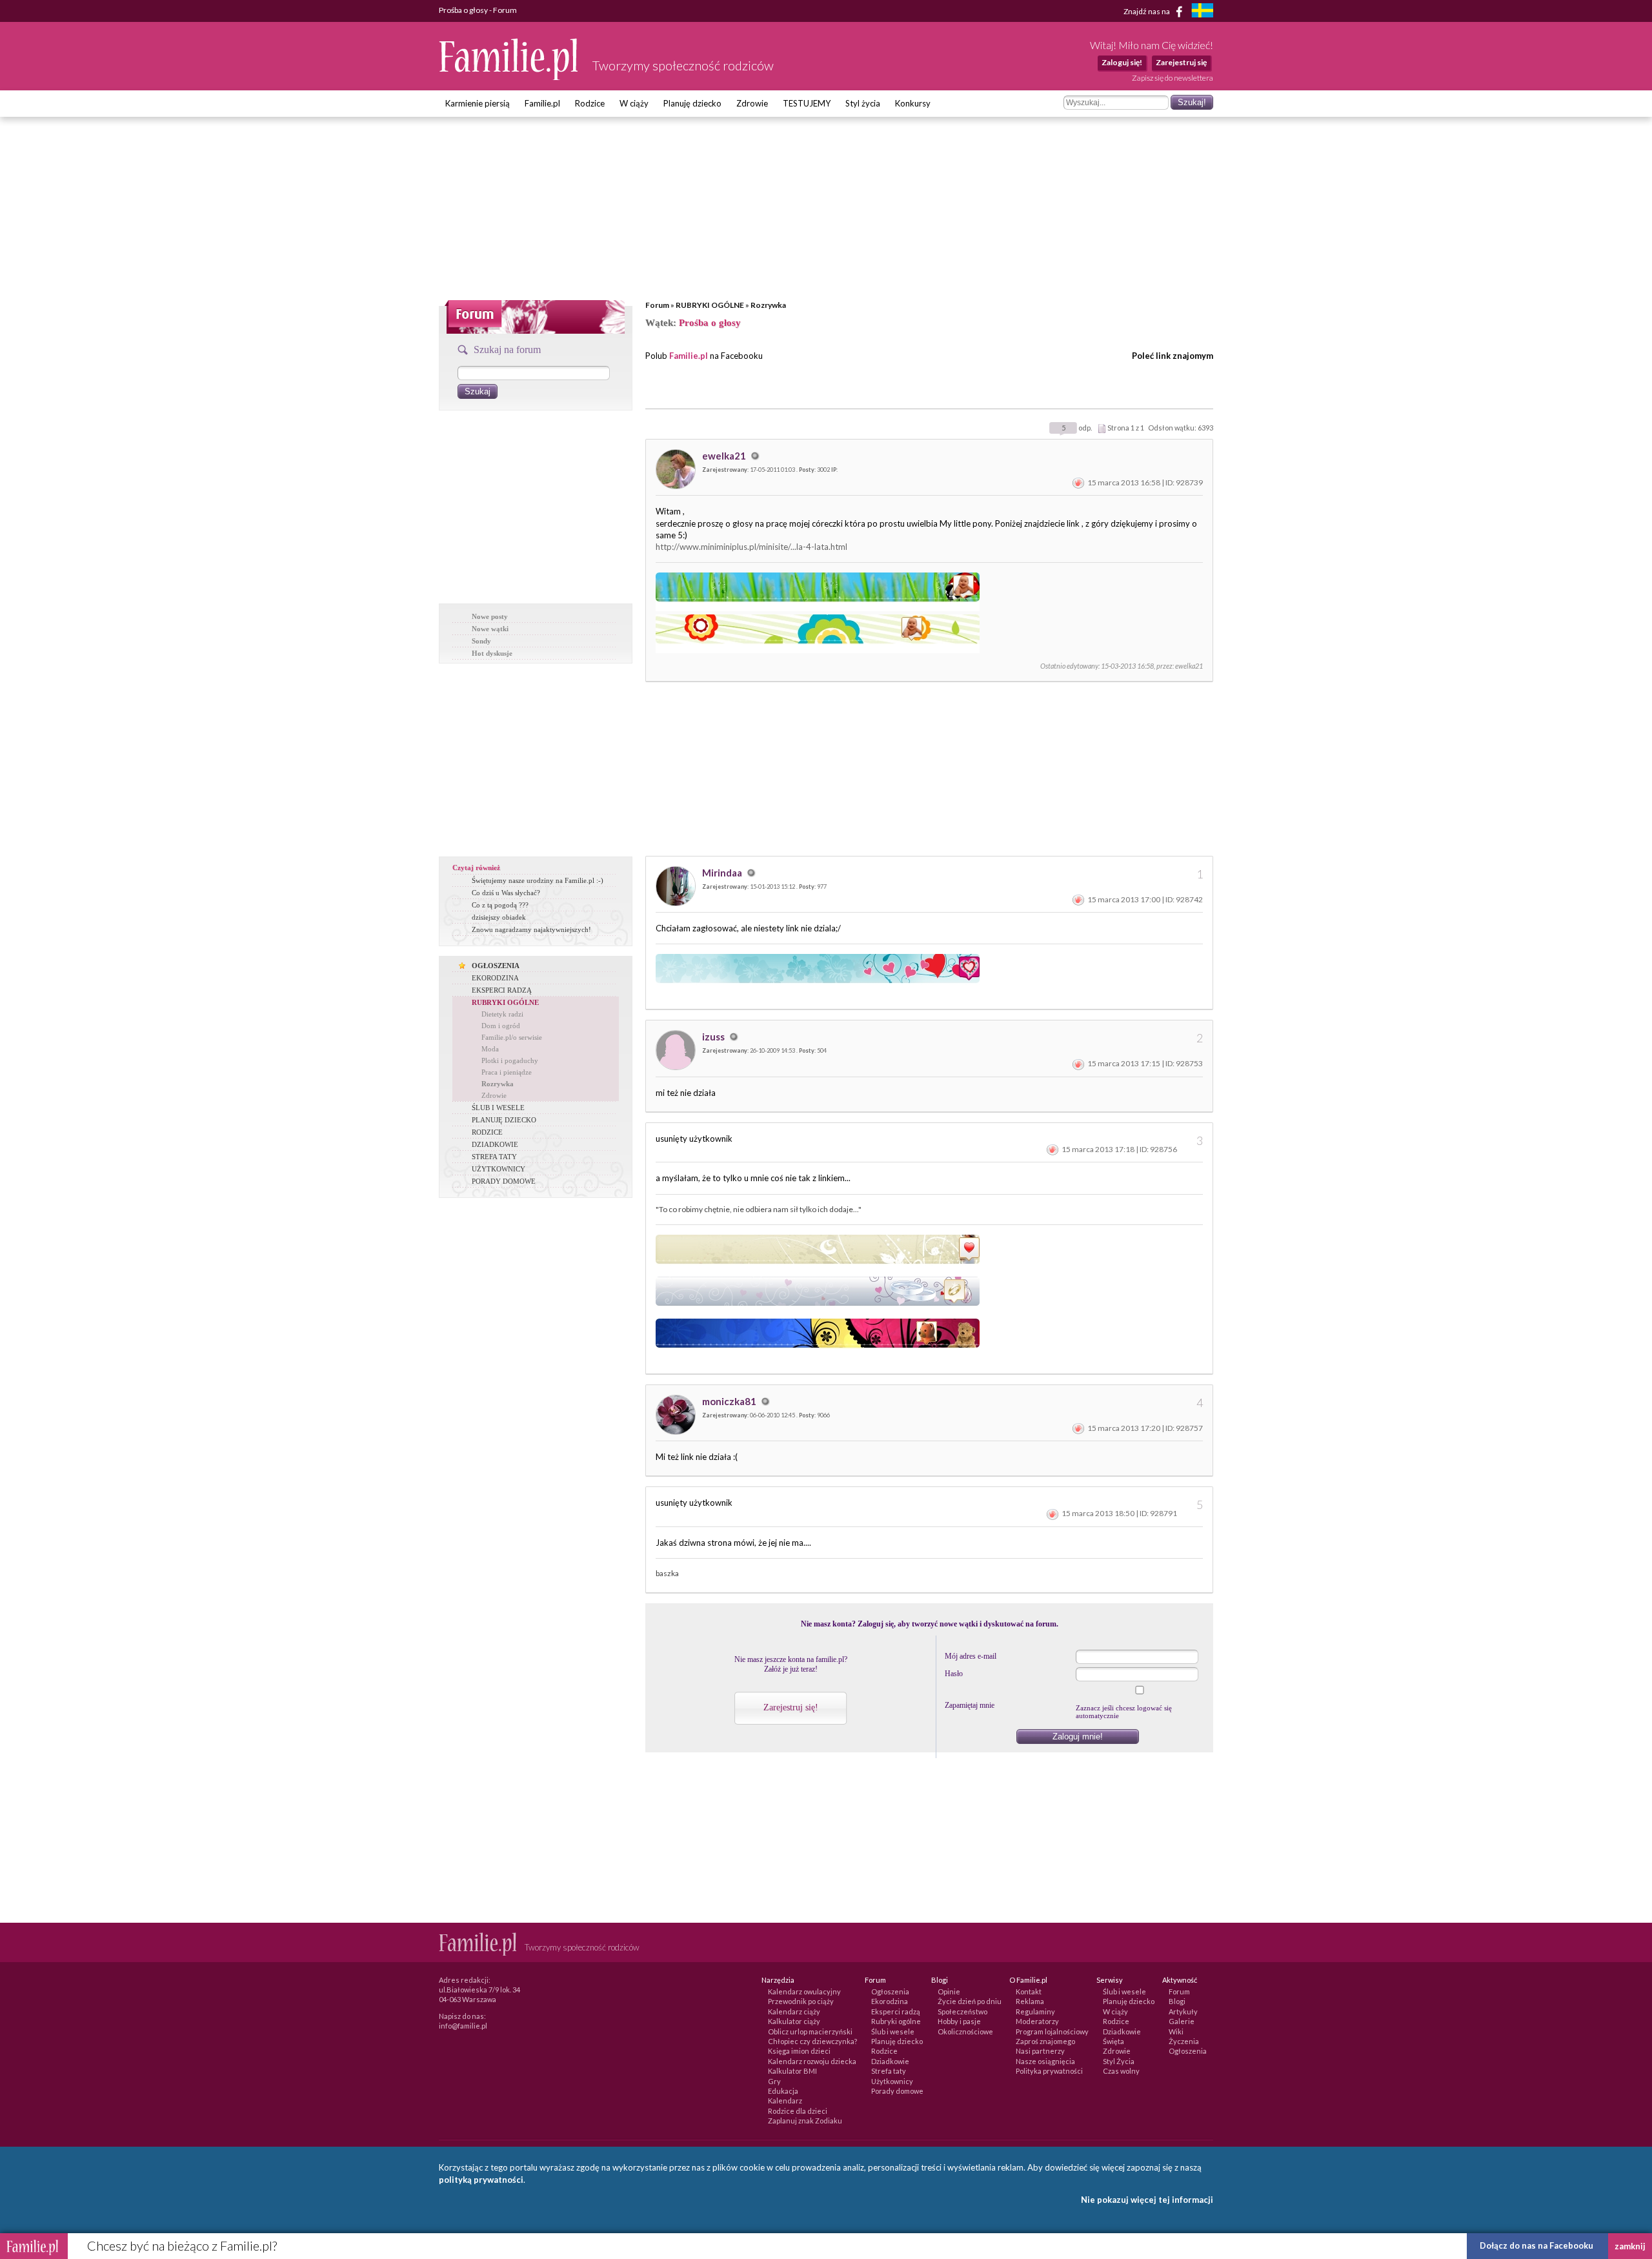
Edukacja (783, 2091)
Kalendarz (785, 2101)
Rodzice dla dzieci (798, 2111)
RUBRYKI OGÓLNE (710, 305)
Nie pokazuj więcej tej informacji (1147, 2200)
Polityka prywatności (1049, 2071)
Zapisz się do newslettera (1173, 78)
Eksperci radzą (896, 2011)
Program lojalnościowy (1052, 2031)
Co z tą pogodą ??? (500, 905)
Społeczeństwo (962, 2011)
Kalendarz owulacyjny (804, 1991)
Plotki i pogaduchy (510, 1060)
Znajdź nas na (1147, 11)
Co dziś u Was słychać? (506, 893)
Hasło (954, 1674)
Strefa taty (889, 2071)
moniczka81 (730, 1401)
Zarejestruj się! (791, 1707)
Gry (774, 2081)
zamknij (1630, 2246)
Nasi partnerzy (1040, 2051)
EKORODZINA (495, 978)
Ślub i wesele (893, 2031)
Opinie (949, 1991)
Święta (1113, 2041)
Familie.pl (542, 103)
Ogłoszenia (890, 1991)
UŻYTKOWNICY (499, 1169)
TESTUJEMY (807, 103)
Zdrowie (752, 103)
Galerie (1182, 2021)
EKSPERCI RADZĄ (502, 990)
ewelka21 (725, 456)
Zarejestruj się (1181, 62)
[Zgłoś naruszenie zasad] (1078, 482)
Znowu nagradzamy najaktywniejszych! (531, 929)
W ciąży (634, 103)
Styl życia (863, 103)
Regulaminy (1035, 2011)
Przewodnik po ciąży (801, 2001)
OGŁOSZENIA (496, 966)
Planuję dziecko (692, 103)
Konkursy (913, 103)
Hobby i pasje (959, 2021)
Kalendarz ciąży (794, 2011)
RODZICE (487, 1132)
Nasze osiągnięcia (1045, 2061)
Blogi (1177, 2001)
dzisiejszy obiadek (499, 917)
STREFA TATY (494, 1157)
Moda (490, 1049)
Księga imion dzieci (799, 2051)
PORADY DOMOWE (504, 1181)
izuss (714, 1037)
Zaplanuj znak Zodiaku (805, 2121)
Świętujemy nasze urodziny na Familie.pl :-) (538, 880)
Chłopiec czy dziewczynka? (812, 2041)
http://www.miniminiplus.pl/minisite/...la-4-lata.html (751, 547)
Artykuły (1183, 2011)
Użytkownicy (892, 2081)
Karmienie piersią (478, 103)
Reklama (1030, 2001)
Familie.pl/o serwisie (512, 1037)
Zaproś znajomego (1045, 2041)
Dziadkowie (890, 2061)
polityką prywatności (481, 2180)
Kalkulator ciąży (794, 2021)
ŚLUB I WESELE (498, 1108)
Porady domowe (897, 2091)
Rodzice (590, 103)
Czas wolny (1121, 2071)
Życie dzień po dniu (970, 2001)
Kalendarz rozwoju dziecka (812, 2061)
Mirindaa (723, 873)
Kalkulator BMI (792, 2071)
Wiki (1176, 2031)
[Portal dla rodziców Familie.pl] (509, 77)
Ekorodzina (890, 2001)
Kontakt (1029, 1991)
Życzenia (1184, 2041)
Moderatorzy (1037, 2021)
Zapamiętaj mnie (970, 1705)
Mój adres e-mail (971, 1656)
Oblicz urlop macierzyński (810, 2031)
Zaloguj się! (1122, 62)
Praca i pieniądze (507, 1072)
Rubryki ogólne (896, 2021)
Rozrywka (768, 305)
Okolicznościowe (965, 2031)
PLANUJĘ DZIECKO (504, 1120)
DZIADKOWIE (495, 1144)
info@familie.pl (463, 2026)
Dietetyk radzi (502, 1014)
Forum (657, 305)
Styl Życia (1119, 2061)
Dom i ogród (501, 1026)
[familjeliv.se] (1202, 12)
